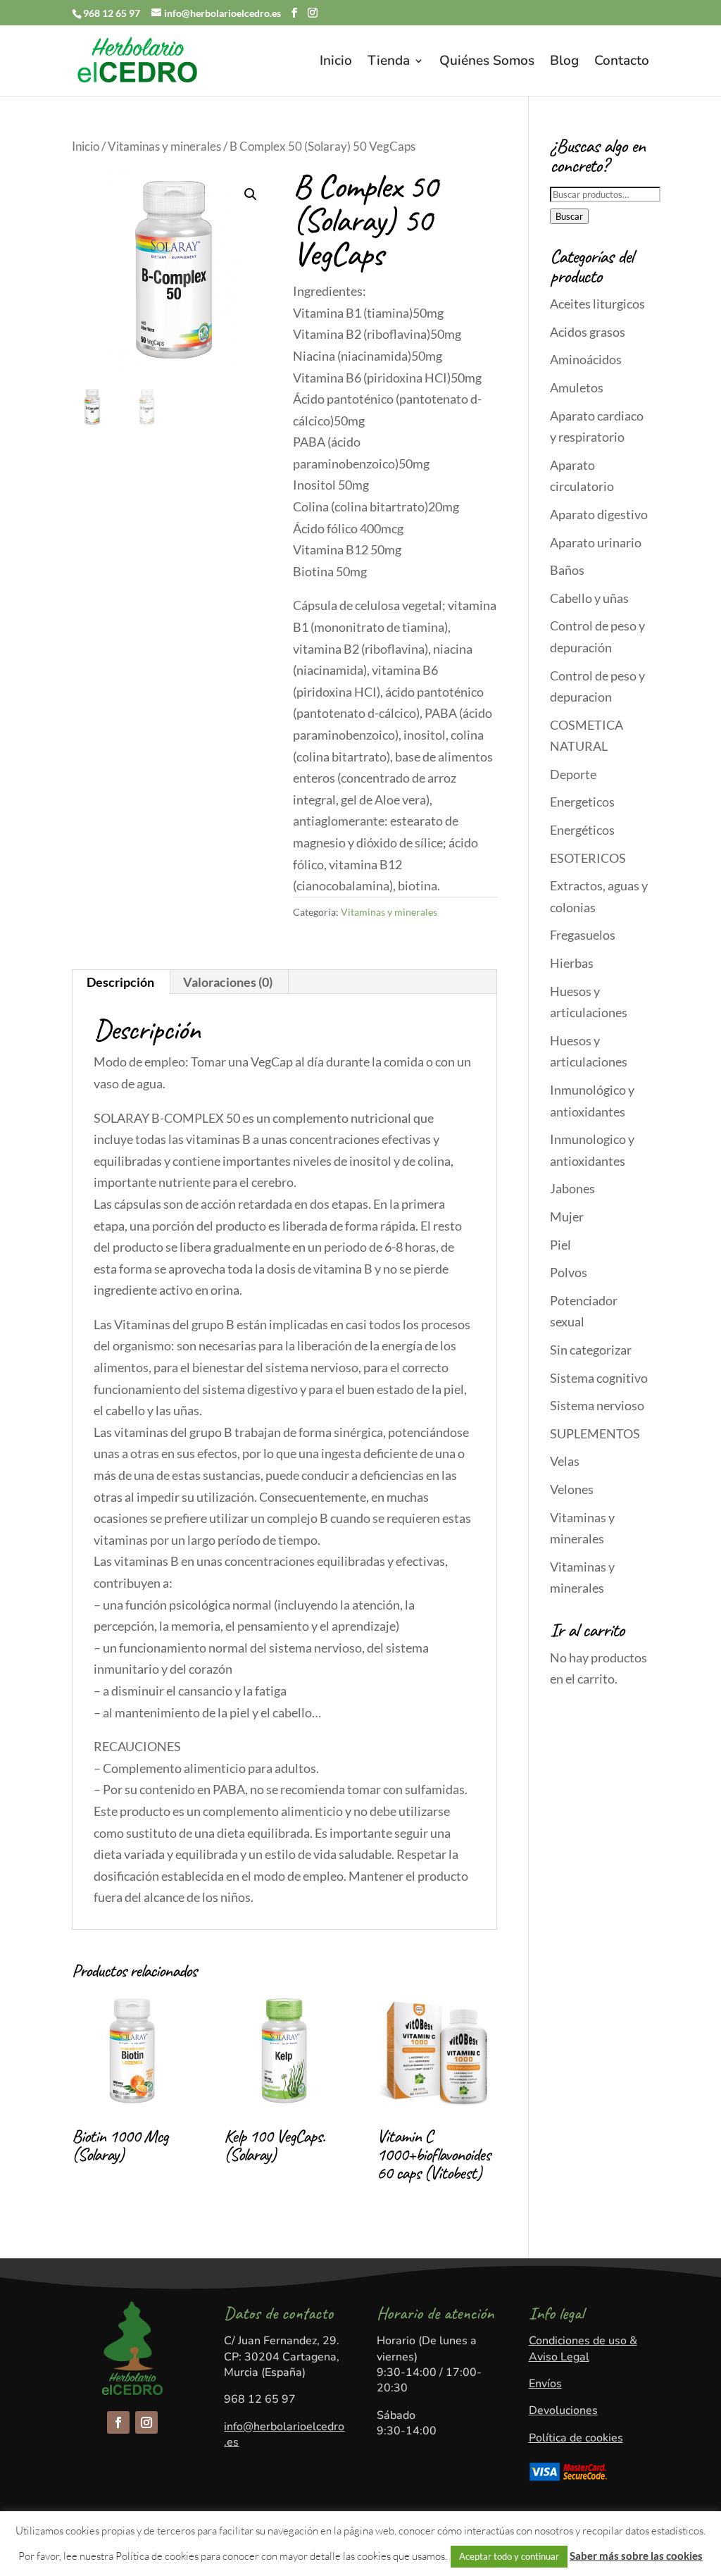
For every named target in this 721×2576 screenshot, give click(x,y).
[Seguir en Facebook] (118, 2422)
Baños (567, 570)
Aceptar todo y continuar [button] (509, 2556)
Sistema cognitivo (599, 1378)
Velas (565, 1461)
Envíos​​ (545, 2384)
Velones (572, 1489)
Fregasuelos (583, 935)
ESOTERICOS (588, 858)
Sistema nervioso (597, 1405)
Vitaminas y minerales (164, 147)
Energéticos (582, 830)
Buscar (569, 216)
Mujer (567, 1217)
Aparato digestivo (599, 514)
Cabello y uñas (589, 598)
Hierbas (572, 963)
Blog (564, 63)
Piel (560, 1245)
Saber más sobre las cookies (636, 2556)
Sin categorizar (591, 1350)
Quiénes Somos (487, 63)
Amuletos (577, 387)
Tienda (389, 63)
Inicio (336, 63)
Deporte (573, 774)
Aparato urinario (596, 542)
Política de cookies (576, 2438)
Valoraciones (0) (228, 982)
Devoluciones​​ (563, 2410)
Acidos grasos (588, 332)
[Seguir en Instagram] (146, 2422)
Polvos (569, 1272)
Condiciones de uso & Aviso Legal (583, 2348)
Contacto (622, 63)
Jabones (572, 1188)
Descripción (120, 982)
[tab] (121, 982)
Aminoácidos (586, 359)
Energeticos (582, 802)
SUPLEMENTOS (595, 1433)
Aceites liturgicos (597, 304)
